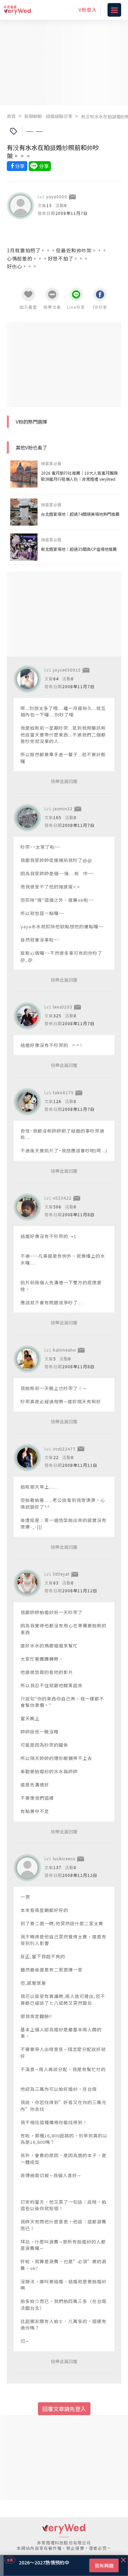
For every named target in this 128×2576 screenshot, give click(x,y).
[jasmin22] (27, 818)
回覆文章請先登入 (64, 2409)
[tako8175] (27, 1102)
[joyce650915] (27, 679)
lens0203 (63, 1007)
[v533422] (27, 1207)
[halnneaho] (27, 1359)
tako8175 (63, 1092)
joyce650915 (67, 670)
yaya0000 (57, 196)
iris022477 (64, 1449)
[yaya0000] (20, 206)
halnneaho (65, 1350)
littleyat (61, 1574)
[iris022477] (27, 1458)
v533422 (62, 1198)
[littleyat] (27, 1583)
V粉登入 (88, 10)
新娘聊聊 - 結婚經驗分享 (48, 116)
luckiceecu (64, 1858)
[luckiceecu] (27, 1868)
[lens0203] (27, 1016)
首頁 (11, 116)
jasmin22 (63, 808)
